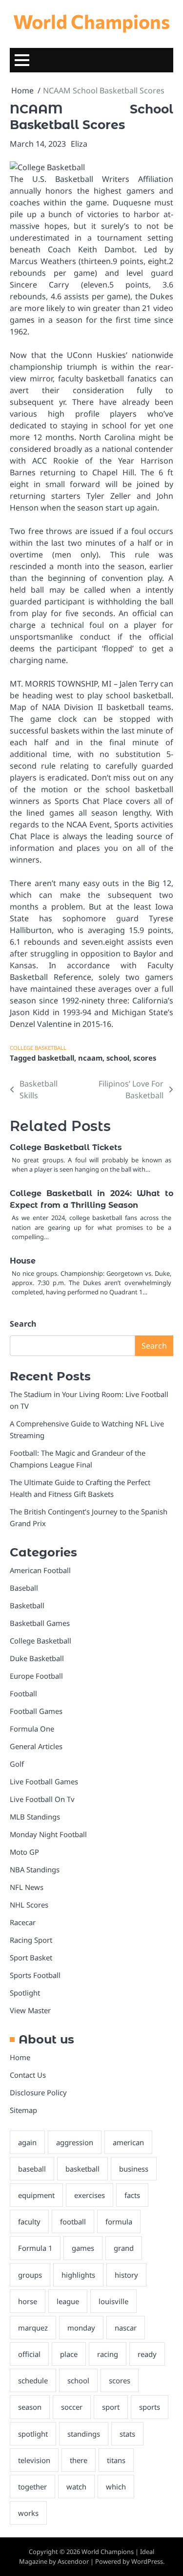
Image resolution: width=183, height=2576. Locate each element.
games (83, 2248)
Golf (17, 1764)
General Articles (36, 1746)
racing (108, 2354)
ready (147, 2354)
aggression (75, 2142)
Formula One (32, 1729)
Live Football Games (44, 1781)
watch (76, 2487)
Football (23, 1693)
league (68, 2301)
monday (81, 2328)
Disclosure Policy (38, 2092)
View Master (30, 2010)
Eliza (79, 144)
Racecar (23, 1922)
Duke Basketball (37, 1658)
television (34, 2460)
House (23, 1261)
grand (124, 2248)
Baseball (24, 1588)
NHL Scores (29, 1905)
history (126, 2275)
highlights (78, 2275)
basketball (56, 1058)
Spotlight (25, 1993)
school (118, 1058)
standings (84, 2434)
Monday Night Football (48, 1834)
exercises (90, 2195)
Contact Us (28, 2075)
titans (116, 2460)
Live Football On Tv (42, 1799)
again (27, 2142)
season (30, 2407)
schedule (33, 2380)
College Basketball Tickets (66, 1147)
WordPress (147, 2561)
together (32, 2487)
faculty (29, 2221)
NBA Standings (35, 1869)
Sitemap (23, 2110)
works (28, 2513)
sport (111, 2407)
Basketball (27, 1605)
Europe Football (36, 1676)
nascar (126, 2328)
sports (150, 2407)
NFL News (27, 1887)
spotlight (33, 2434)
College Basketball (38, 1048)
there (79, 2460)
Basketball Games (40, 1623)
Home (20, 2057)
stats (127, 2434)
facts (132, 2195)
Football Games (36, 1711)
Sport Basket (31, 1957)
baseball (32, 2169)
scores (145, 1058)
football (73, 2221)
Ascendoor (73, 2561)
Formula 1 (35, 2248)
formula (119, 2221)
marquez (33, 2328)
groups (30, 2275)
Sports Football (35, 1975)
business (134, 2169)
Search (23, 1324)
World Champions (91, 21)
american (128, 2142)
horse (28, 2301)
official (29, 2354)
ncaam (90, 1058)
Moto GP (24, 1852)
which (116, 2487)
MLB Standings (35, 1817)
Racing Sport (31, 1940)
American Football (40, 1570)
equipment (36, 2195)
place (69, 2354)
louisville (113, 2301)
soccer (72, 2407)
